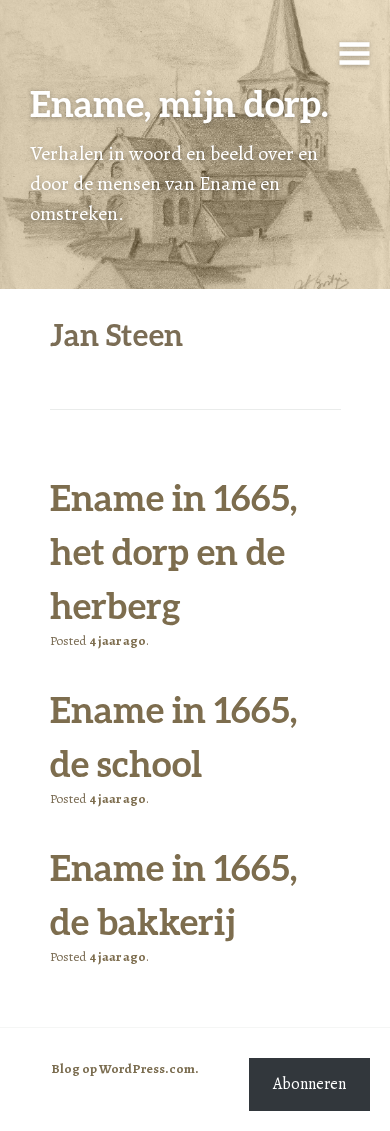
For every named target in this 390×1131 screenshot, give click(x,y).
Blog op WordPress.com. (125, 1069)
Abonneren (309, 1084)
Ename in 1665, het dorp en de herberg (173, 551)
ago (117, 641)
